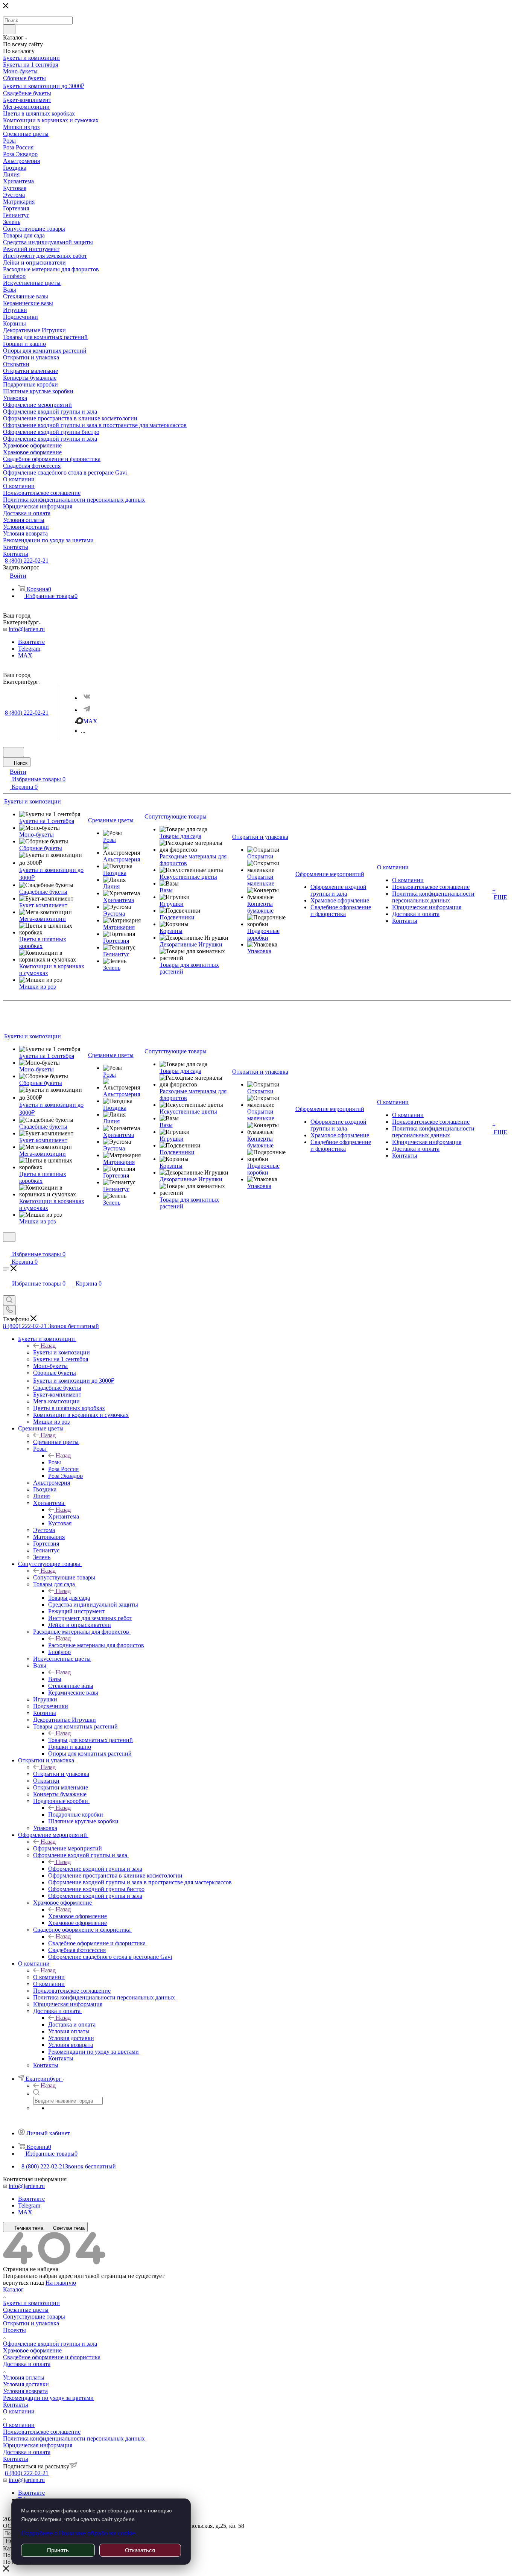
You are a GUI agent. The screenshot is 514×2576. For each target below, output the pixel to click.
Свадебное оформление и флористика (97, 1943)
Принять (58, 2550)
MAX (25, 655)
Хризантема (64, 1516)
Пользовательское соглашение (42, 2432)
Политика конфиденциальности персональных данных (74, 2438)
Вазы (55, 1679)
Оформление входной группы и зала (95, 1869)
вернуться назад (24, 2283)
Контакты (16, 2405)
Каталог (13, 2289)
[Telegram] (87, 709)
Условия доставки (26, 2384)
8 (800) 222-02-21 (27, 561)
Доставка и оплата (72, 2024)
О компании (49, 1977)
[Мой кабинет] (6, 1247)
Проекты (14, 2330)
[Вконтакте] (87, 697)
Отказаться (140, 2550)
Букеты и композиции (62, 1352)
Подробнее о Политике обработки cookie (78, 2533)
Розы (55, 1462)
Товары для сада (69, 1598)
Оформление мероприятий (68, 1848)
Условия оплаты (24, 2377)
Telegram (29, 649)
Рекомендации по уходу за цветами (48, 2398)
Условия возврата (25, 2391)
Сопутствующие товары (64, 1577)
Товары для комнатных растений (90, 1740)
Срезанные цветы (56, 1442)
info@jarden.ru (27, 629)
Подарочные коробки (76, 1814)
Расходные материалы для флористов (96, 1645)
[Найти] (9, 29)
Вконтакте (31, 642)
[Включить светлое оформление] (14, 752)
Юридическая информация (38, 2445)
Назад (48, 1346)
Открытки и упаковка (61, 1774)
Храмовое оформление (78, 1916)
